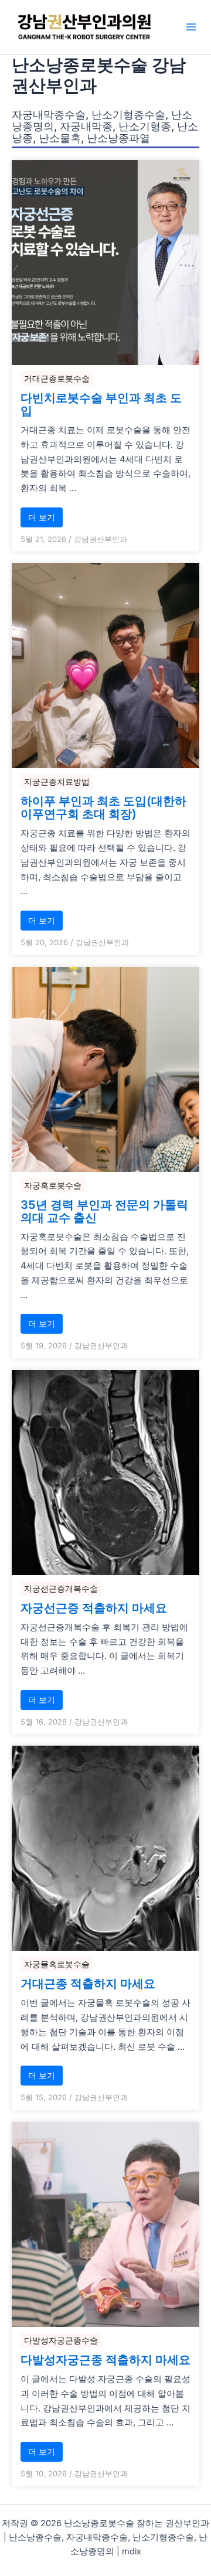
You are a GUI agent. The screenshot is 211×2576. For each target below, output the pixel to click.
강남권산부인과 (101, 539)
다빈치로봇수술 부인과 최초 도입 (101, 404)
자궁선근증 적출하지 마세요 (94, 1608)
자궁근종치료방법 (57, 781)
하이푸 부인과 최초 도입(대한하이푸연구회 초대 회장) (103, 807)
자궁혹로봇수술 (53, 1185)
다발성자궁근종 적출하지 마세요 (105, 2360)
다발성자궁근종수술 (61, 2340)
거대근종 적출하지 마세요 (88, 1984)
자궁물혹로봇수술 (57, 1964)
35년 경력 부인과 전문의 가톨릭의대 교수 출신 (104, 1211)
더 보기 (42, 517)
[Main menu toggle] (191, 27)
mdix (132, 2551)
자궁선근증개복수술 (61, 1588)
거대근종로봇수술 (57, 378)
